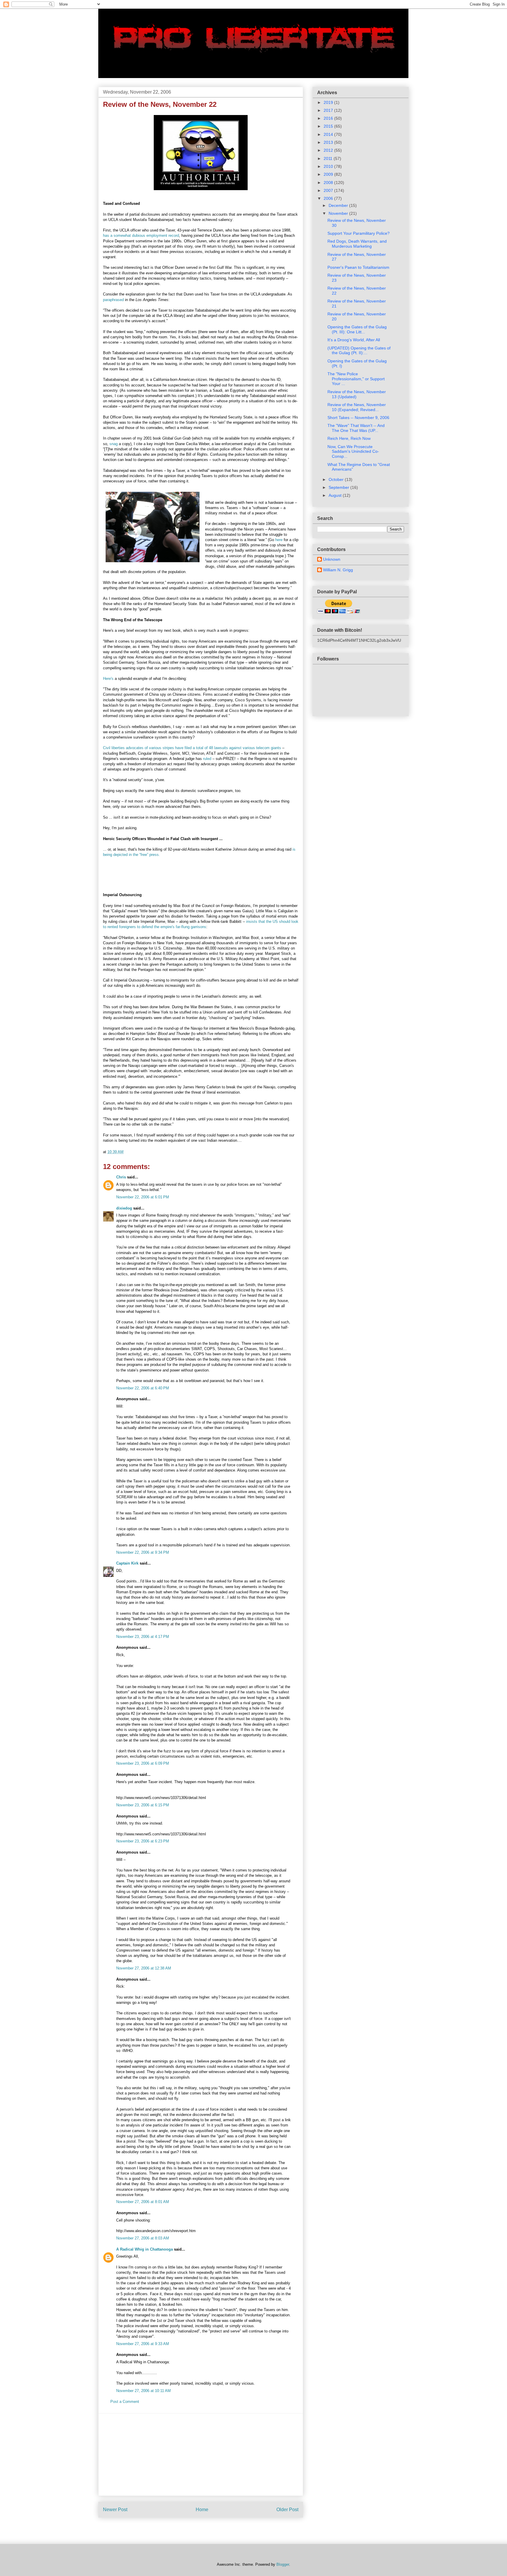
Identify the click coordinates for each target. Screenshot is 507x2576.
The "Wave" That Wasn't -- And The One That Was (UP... (356, 428)
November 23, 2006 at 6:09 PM (143, 1763)
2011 (329, 158)
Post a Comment (125, 2402)
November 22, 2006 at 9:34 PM (143, 1552)
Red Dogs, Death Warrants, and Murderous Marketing (357, 244)
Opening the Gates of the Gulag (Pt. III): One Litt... (357, 329)
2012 (329, 150)
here (279, 540)
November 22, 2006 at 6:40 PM (143, 1388)
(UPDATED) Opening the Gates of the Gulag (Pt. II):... (359, 350)
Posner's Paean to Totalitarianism (358, 267)
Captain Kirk (127, 1563)
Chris (121, 1177)
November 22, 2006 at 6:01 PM (143, 1197)
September (339, 487)
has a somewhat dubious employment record (141, 235)
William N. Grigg (338, 570)
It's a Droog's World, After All (354, 340)
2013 (329, 142)
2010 (329, 166)
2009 (329, 174)
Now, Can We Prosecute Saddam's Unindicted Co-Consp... (353, 452)
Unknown (332, 559)
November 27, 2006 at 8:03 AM (143, 2238)
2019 (329, 102)
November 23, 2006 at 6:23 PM (143, 1841)
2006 (329, 198)
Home (202, 2510)
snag (114, 444)
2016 (329, 118)
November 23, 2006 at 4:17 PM (143, 1637)
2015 (329, 126)
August (336, 495)
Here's (108, 679)
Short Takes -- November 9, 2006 (358, 418)
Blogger (283, 2564)
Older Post (287, 2510)
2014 (329, 134)
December (339, 205)
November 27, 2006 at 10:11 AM (143, 2391)
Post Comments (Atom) (213, 2528)
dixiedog (124, 1208)
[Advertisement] (201, 2455)
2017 (329, 110)
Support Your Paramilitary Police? (359, 233)
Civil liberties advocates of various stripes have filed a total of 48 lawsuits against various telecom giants (193, 748)
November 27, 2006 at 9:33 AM (143, 2344)
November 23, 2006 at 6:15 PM (143, 1805)
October (337, 479)
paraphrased (114, 300)
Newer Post (115, 2510)
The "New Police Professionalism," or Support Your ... (356, 379)
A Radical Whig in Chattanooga (145, 2249)
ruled (208, 759)
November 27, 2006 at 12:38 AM (144, 1968)
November (339, 213)
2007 (329, 190)
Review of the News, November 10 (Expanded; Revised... (357, 407)
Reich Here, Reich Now (349, 438)
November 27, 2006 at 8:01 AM (143, 2202)
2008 (329, 183)
